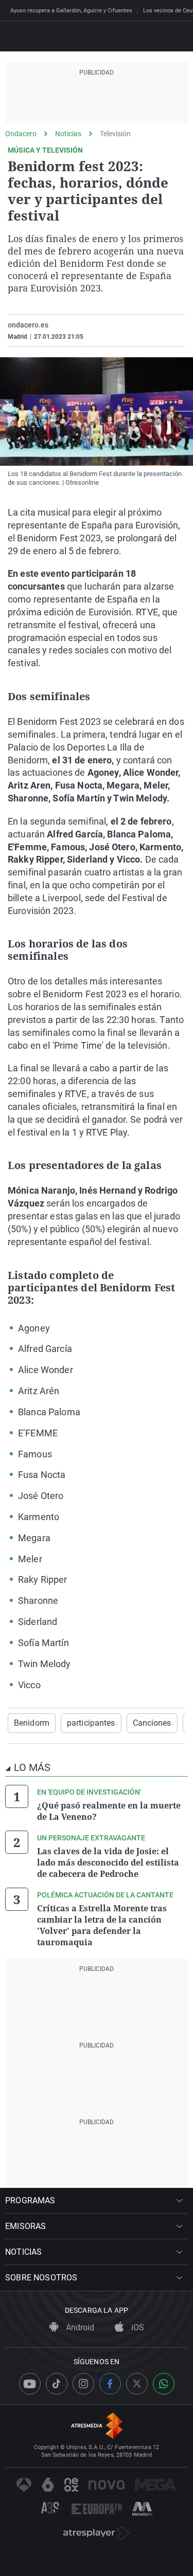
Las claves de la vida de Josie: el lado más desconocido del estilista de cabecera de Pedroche (108, 1862)
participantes (91, 1723)
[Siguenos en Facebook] (110, 2384)
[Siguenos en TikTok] (57, 2384)
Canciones (152, 1723)
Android (79, 2327)
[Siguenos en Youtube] (30, 2384)
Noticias (68, 134)
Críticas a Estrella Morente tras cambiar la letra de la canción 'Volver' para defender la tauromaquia (102, 1925)
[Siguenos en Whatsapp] (164, 2384)
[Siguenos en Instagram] (83, 2384)
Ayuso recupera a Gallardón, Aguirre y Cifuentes (71, 11)
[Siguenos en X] (137, 2384)
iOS (137, 2327)
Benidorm (32, 1723)
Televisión (115, 134)
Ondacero (21, 134)
